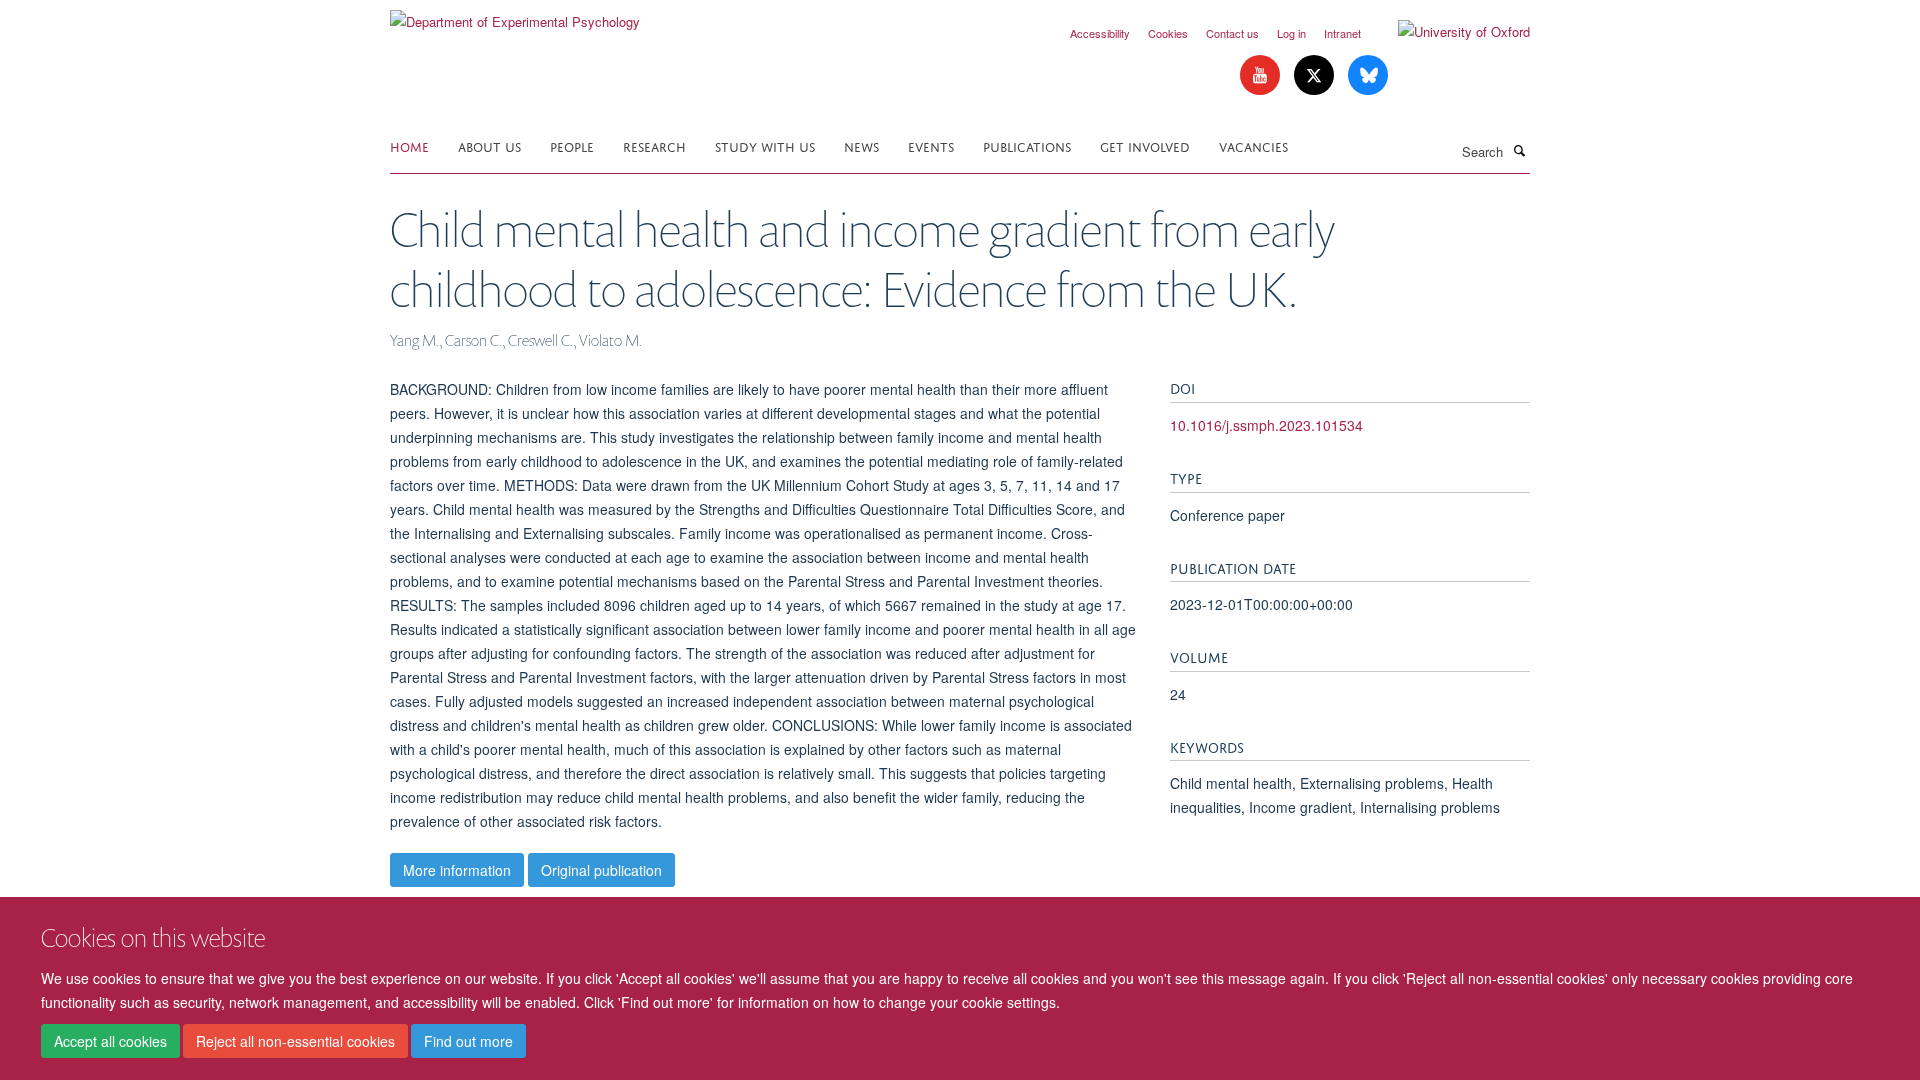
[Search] (1519, 150)
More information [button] (457, 870)
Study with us (765, 145)
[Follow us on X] (1316, 75)
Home (409, 145)
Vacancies (1253, 145)
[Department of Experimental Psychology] (515, 14)
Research (654, 145)
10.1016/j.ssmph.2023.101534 (1266, 425)
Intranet (1342, 33)
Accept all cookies (110, 1041)
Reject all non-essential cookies (295, 1041)
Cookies (1168, 33)
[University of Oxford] (1449, 32)
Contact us (1232, 33)
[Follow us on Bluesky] (1368, 75)
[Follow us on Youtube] (1262, 75)
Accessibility (1100, 33)
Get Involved (1145, 145)
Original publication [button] (601, 870)
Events (931, 145)
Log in (1291, 33)
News (861, 145)
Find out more (468, 1041)
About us (489, 145)
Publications (1027, 145)
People (572, 145)
